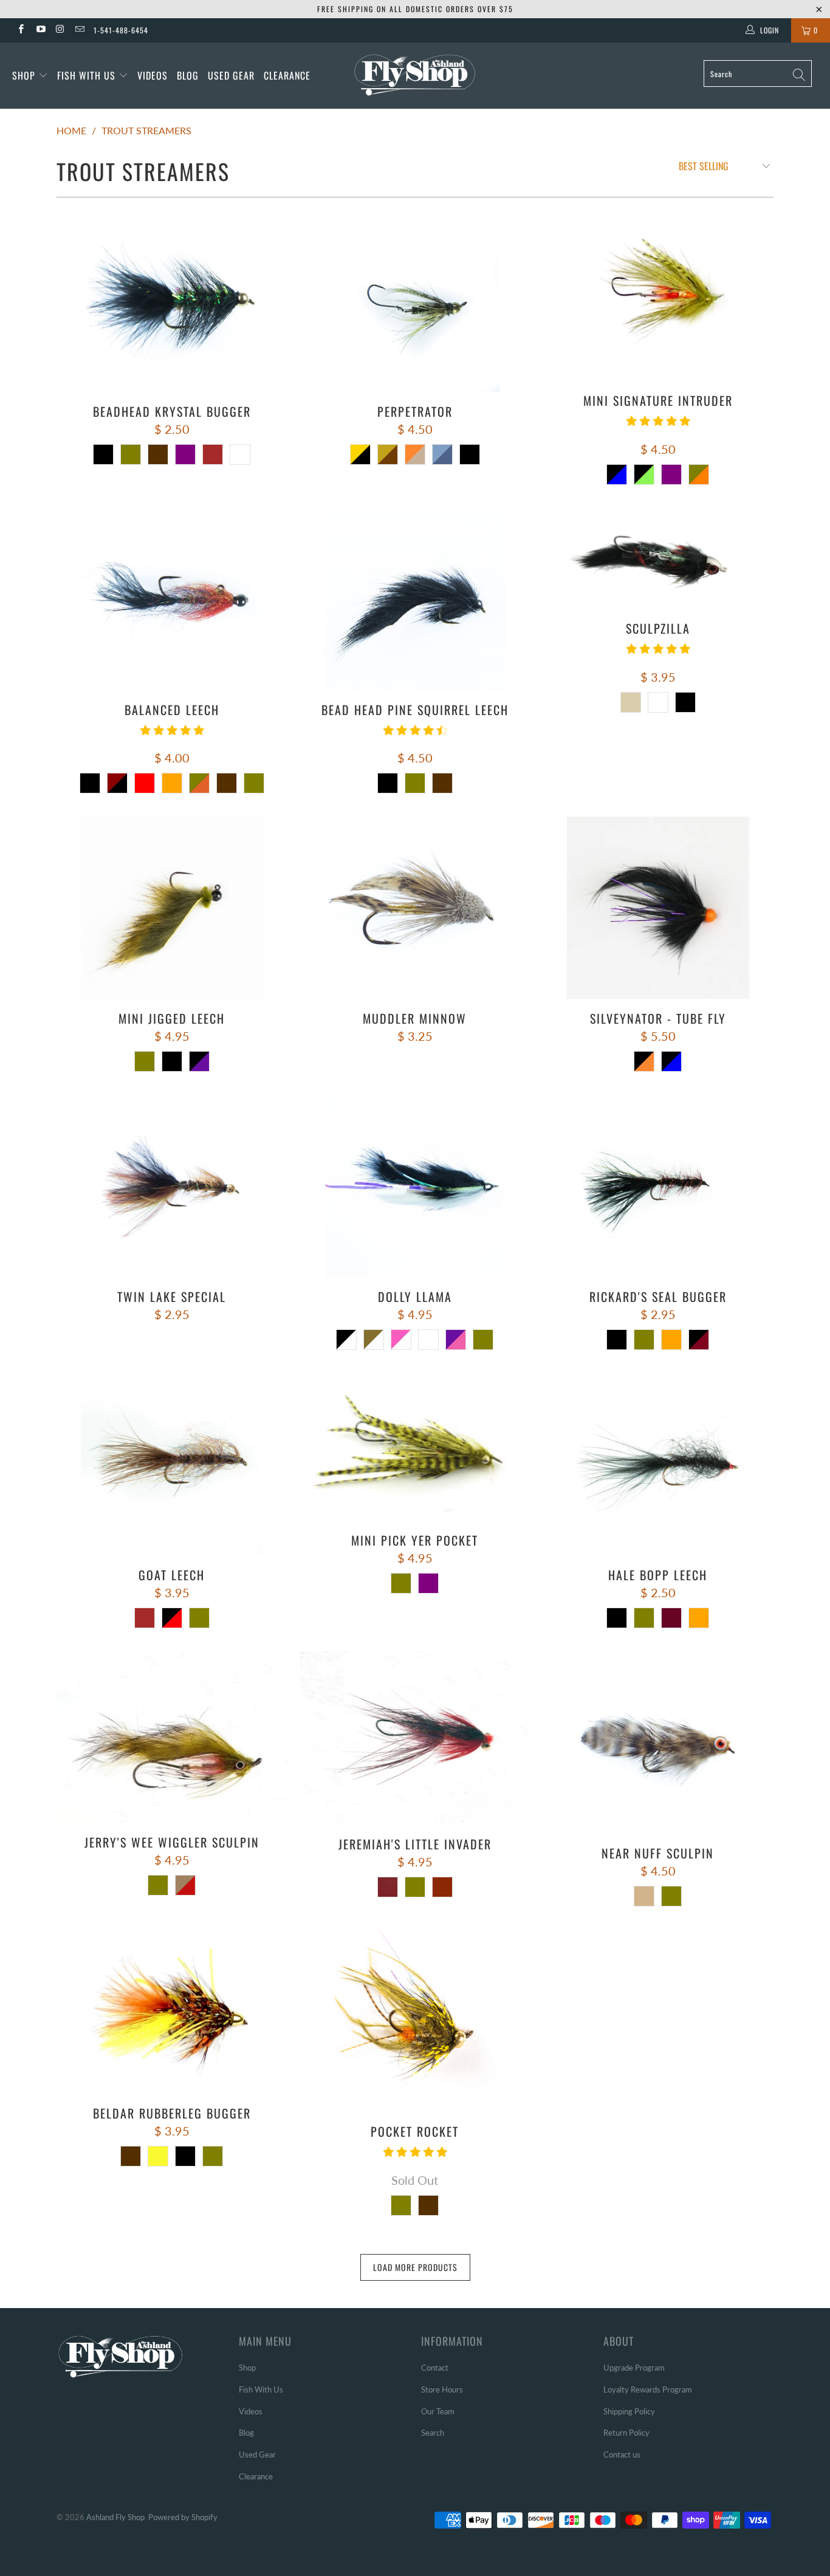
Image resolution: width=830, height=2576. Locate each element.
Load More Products (415, 2267)
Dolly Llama (415, 1186)
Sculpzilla (658, 558)
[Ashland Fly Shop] (415, 74)
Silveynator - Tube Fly (658, 908)
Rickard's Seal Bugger (658, 1186)
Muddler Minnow (415, 908)
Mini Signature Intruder (658, 295)
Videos (153, 75)
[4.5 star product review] (415, 735)
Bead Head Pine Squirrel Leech (415, 599)
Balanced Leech (172, 599)
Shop (24, 75)
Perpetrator (415, 301)
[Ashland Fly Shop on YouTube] (40, 30)
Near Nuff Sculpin (658, 1742)
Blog (188, 75)
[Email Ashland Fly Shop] (79, 30)
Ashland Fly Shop (115, 2517)
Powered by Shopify (183, 2517)
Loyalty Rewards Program (648, 2389)
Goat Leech (172, 1464)
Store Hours (442, 2389)
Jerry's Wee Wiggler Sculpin (172, 1737)
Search (433, 2433)
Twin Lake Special (172, 1186)
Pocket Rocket (415, 2021)
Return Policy (626, 2433)
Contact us (622, 2454)
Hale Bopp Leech (658, 1464)
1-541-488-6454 (121, 30)
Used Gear (231, 75)
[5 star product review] (658, 425)
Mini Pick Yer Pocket (415, 1447)
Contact (435, 2368)
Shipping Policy (629, 2411)
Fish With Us (88, 75)
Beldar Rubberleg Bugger (172, 2012)
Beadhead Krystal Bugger (172, 301)
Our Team (438, 2411)
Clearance (287, 75)
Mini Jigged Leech (172, 908)
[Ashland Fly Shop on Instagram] (60, 30)
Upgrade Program (634, 2368)
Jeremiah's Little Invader (415, 1738)
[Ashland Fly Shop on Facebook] (20, 30)
